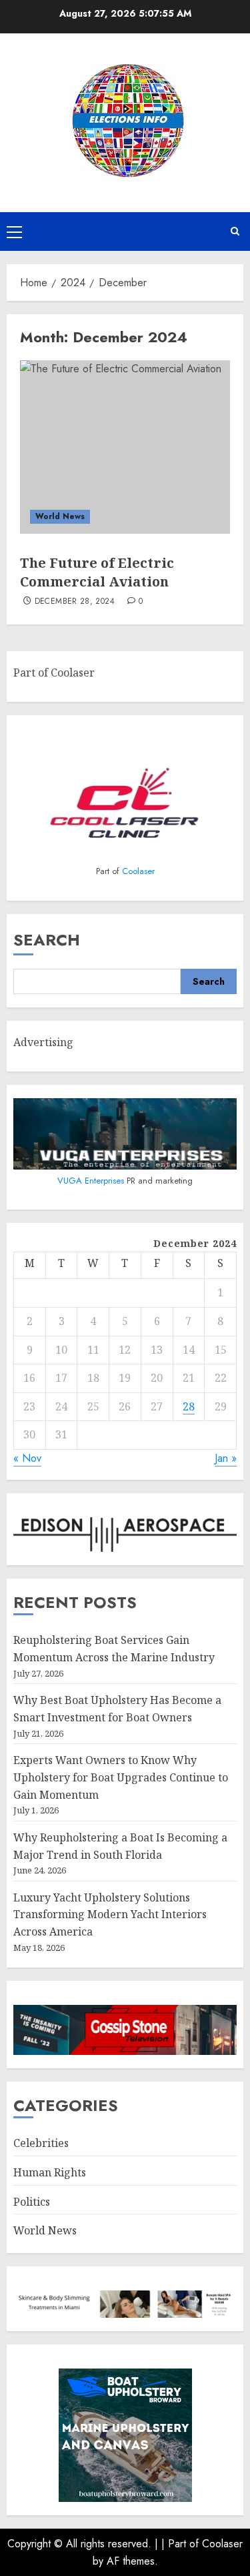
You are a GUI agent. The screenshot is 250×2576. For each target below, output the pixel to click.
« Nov (27, 1458)
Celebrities (41, 2143)
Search (47, 940)
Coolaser (138, 871)
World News (60, 516)
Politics (32, 2202)
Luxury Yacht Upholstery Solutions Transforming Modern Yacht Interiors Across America (110, 1914)
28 (189, 1406)
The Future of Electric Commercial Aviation (97, 572)
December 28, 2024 (75, 602)
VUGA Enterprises (92, 1181)
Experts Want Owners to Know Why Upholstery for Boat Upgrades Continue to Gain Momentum (121, 1777)
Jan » (226, 1458)
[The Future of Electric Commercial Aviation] (125, 447)
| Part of (182, 2544)
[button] (14, 232)
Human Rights (50, 2172)
